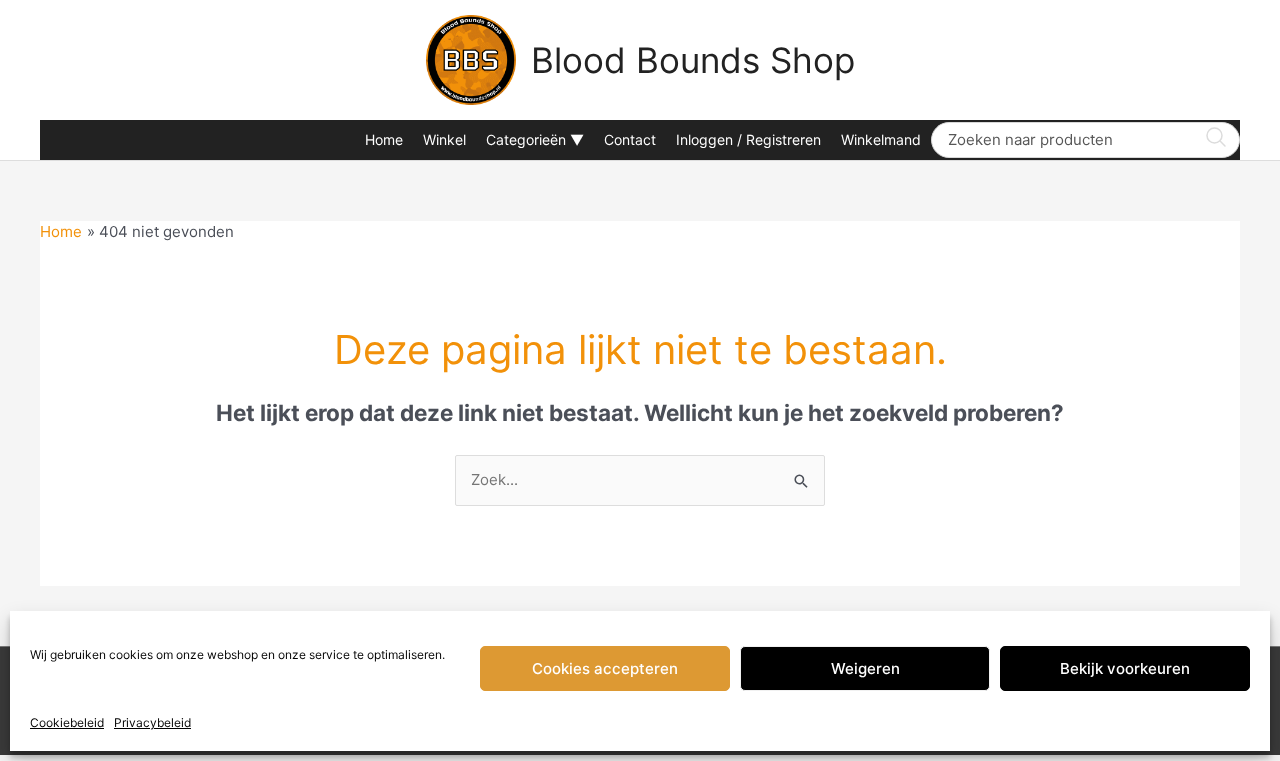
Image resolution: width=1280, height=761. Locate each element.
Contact (630, 139)
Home (384, 139)
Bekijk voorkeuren (1125, 668)
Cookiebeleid (67, 722)
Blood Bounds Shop (693, 60)
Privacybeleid (152, 722)
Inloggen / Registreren (748, 139)
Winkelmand (881, 139)
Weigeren (865, 668)
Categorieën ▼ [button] (535, 139)
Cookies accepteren (605, 668)
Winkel (444, 139)
